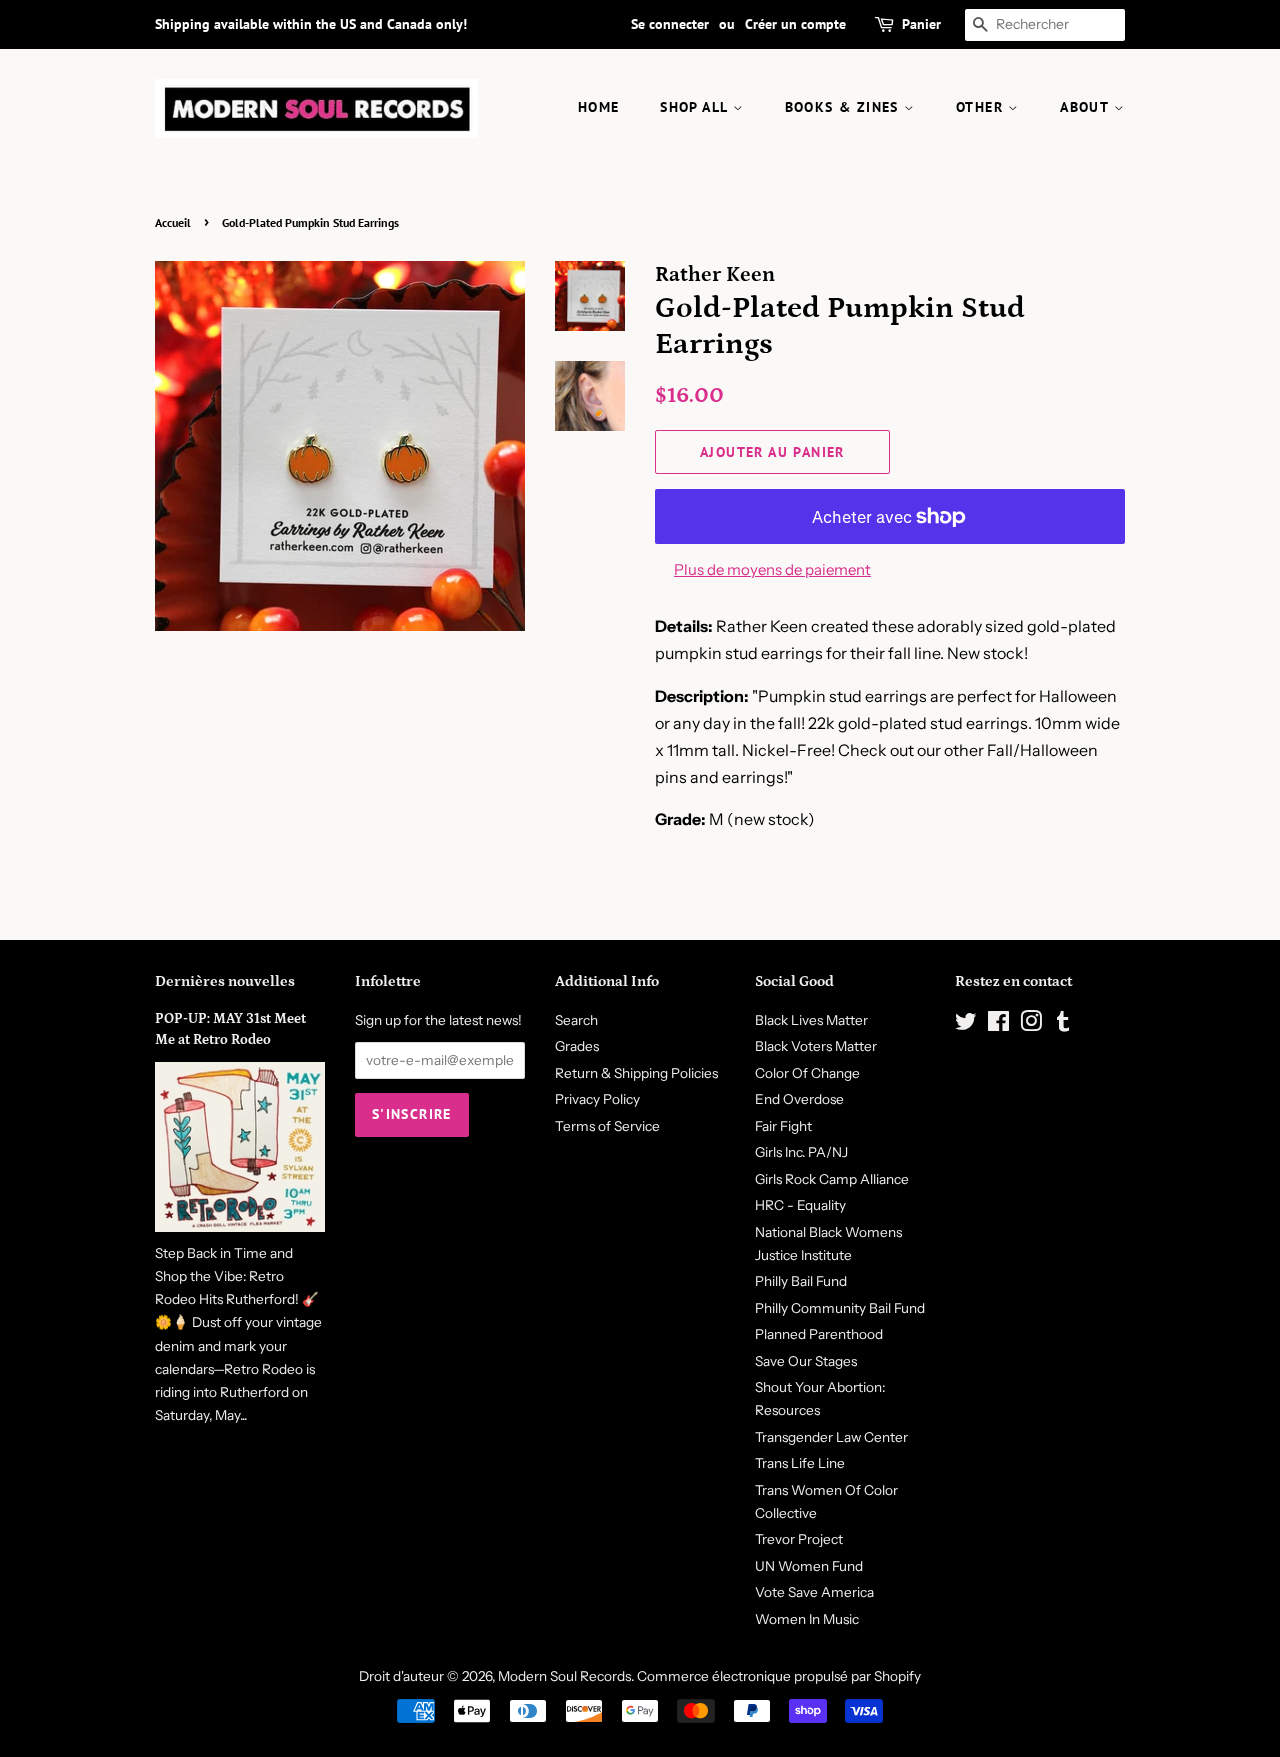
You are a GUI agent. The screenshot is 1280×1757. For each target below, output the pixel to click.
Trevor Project (799, 1539)
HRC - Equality (800, 1205)
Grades (577, 1046)
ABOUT (1086, 107)
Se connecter (670, 24)
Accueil (173, 222)
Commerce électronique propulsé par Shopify (779, 1676)
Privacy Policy (597, 1099)
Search (576, 1020)
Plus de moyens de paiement (772, 569)
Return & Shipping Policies (636, 1073)
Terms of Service (607, 1126)
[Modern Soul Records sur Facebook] (998, 1025)
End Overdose (799, 1099)
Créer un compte (795, 24)
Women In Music (807, 1619)
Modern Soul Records (564, 1676)
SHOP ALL (696, 107)
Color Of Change (807, 1073)
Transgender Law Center (831, 1437)
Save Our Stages (806, 1361)
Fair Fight (783, 1126)
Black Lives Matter (811, 1020)
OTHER (982, 107)
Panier (921, 24)
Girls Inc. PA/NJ (801, 1152)
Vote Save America (814, 1592)
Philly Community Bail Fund (840, 1308)
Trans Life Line (800, 1463)
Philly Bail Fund (801, 1281)
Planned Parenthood (819, 1334)
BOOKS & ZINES (845, 107)
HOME (599, 107)
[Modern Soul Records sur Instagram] (1031, 1025)
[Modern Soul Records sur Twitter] (966, 1025)
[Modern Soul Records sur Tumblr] (1063, 1025)
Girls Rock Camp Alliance (832, 1179)
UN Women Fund (809, 1566)
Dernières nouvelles (225, 981)
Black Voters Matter (816, 1046)
